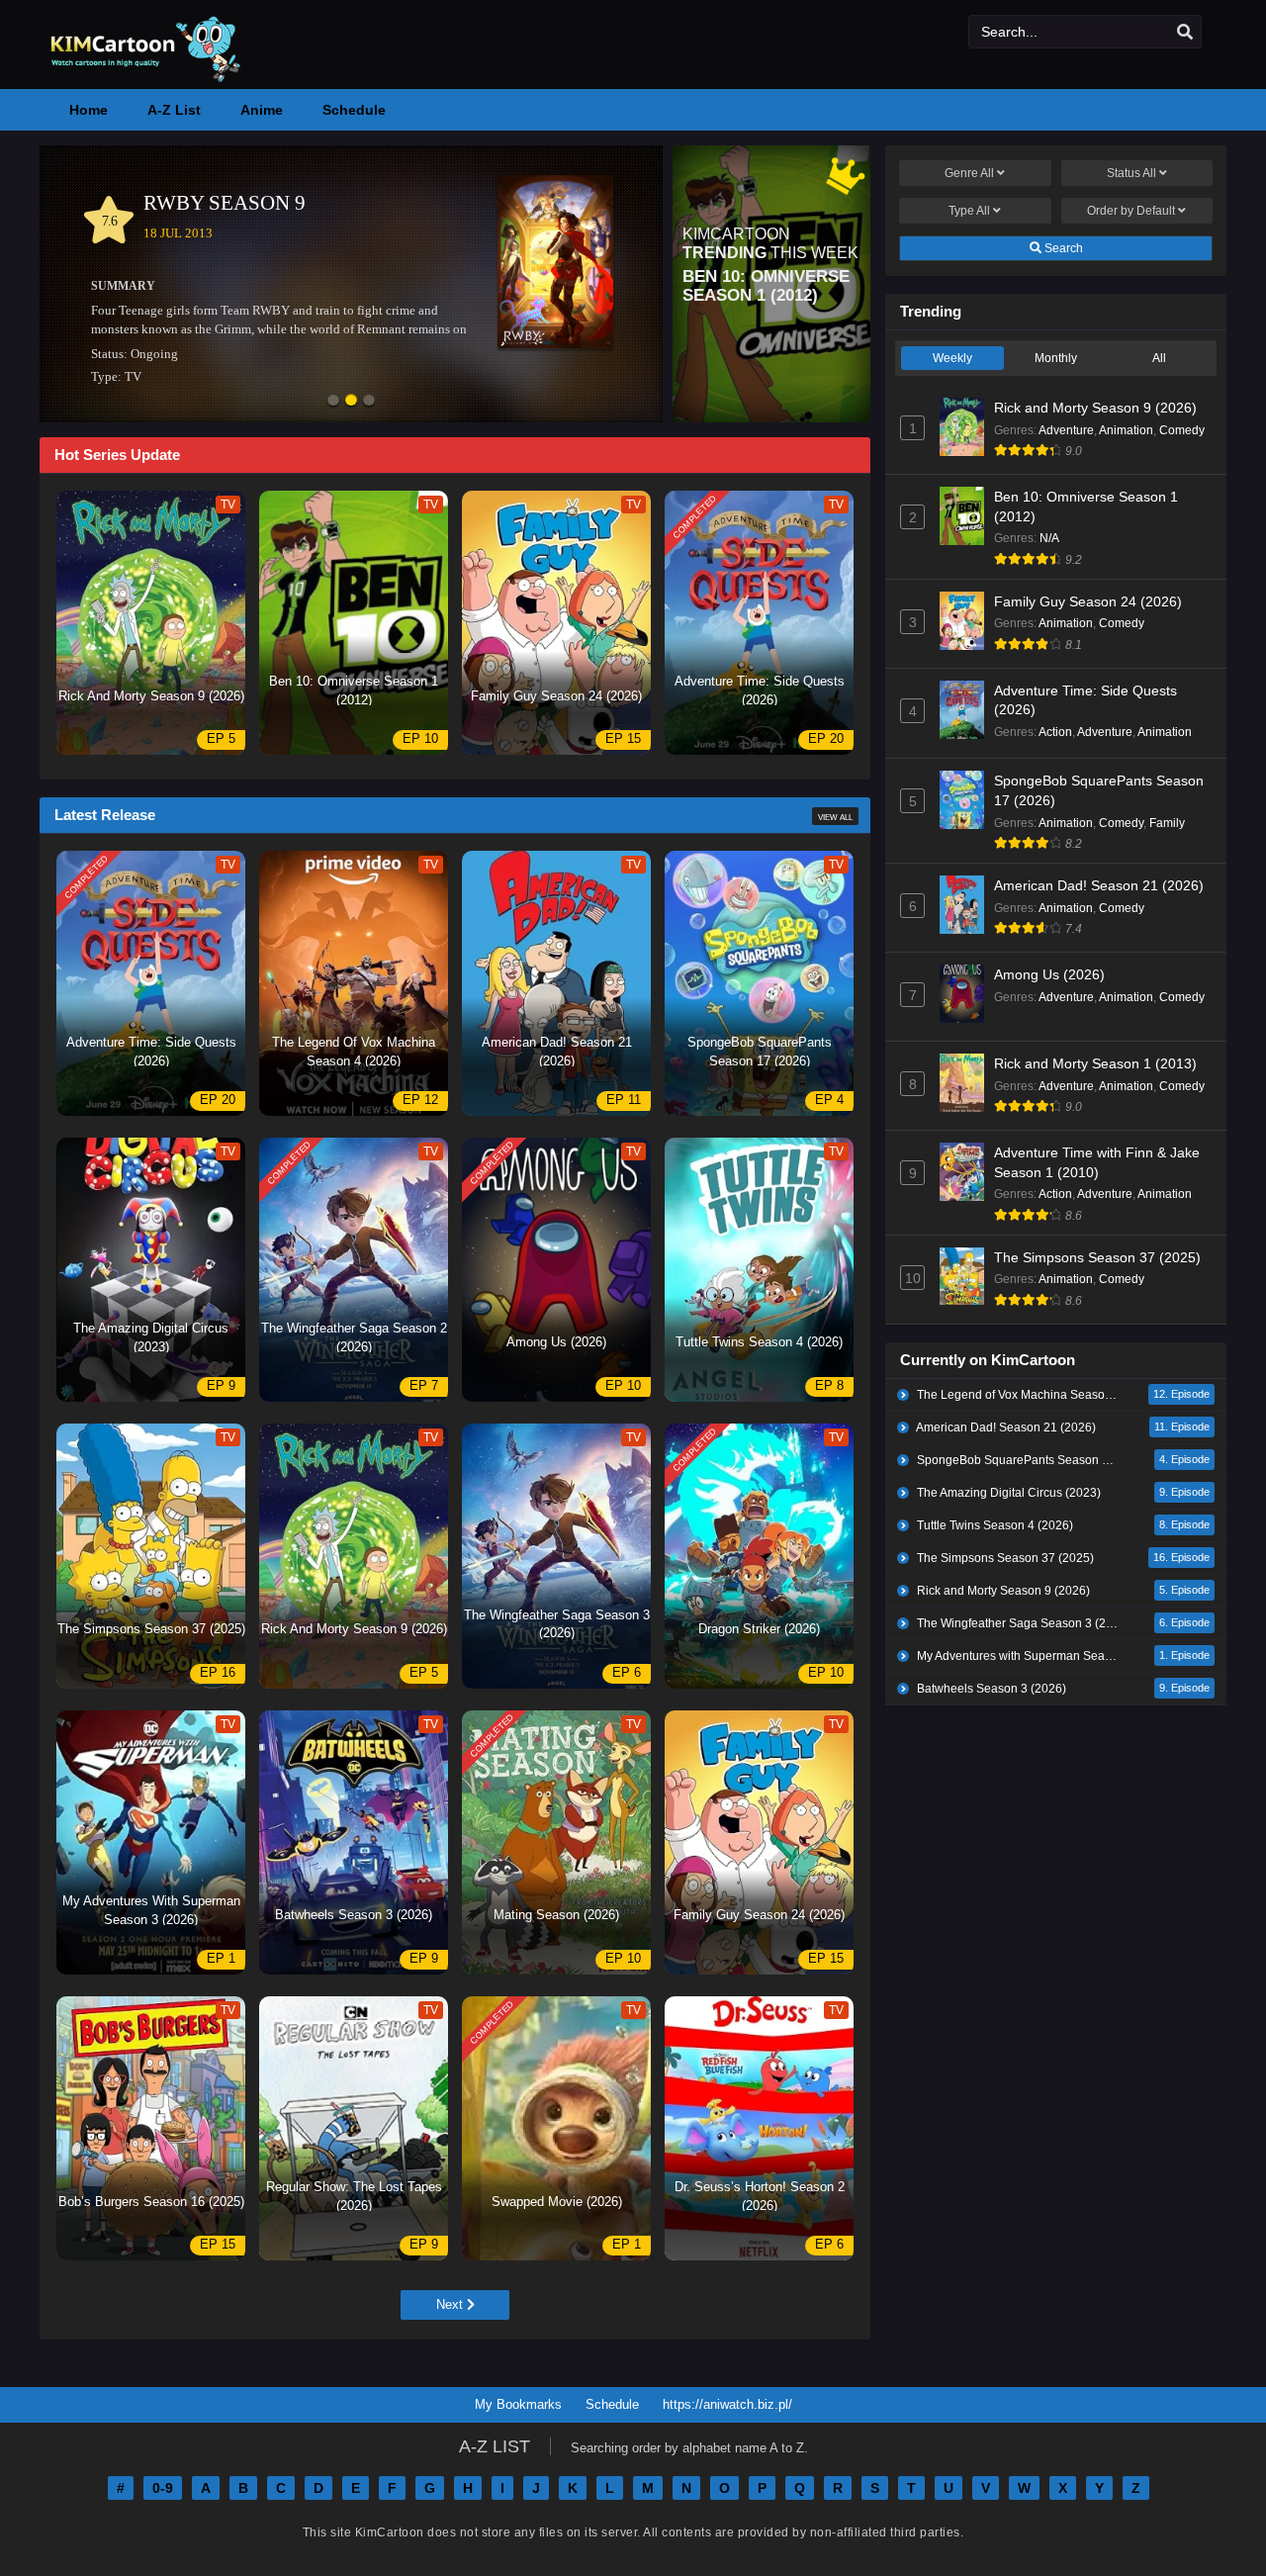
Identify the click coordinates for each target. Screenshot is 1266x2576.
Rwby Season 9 (225, 203)
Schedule (612, 2404)
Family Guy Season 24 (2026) (1088, 601)
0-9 (163, 2488)
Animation (1126, 430)
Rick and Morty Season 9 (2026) (1095, 408)
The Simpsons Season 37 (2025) (1097, 1257)
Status (1131, 173)
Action (1055, 732)
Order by (1131, 211)
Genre (969, 173)
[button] (333, 401)
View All (835, 817)
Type (969, 211)
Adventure (1066, 430)
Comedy (1182, 430)
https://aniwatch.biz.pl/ (727, 2404)
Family (1167, 823)
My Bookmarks (518, 2404)
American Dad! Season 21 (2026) (1099, 885)
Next (452, 2304)
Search (1062, 248)
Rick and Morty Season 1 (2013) (1095, 1063)
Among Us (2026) (1049, 974)
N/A (1049, 538)
